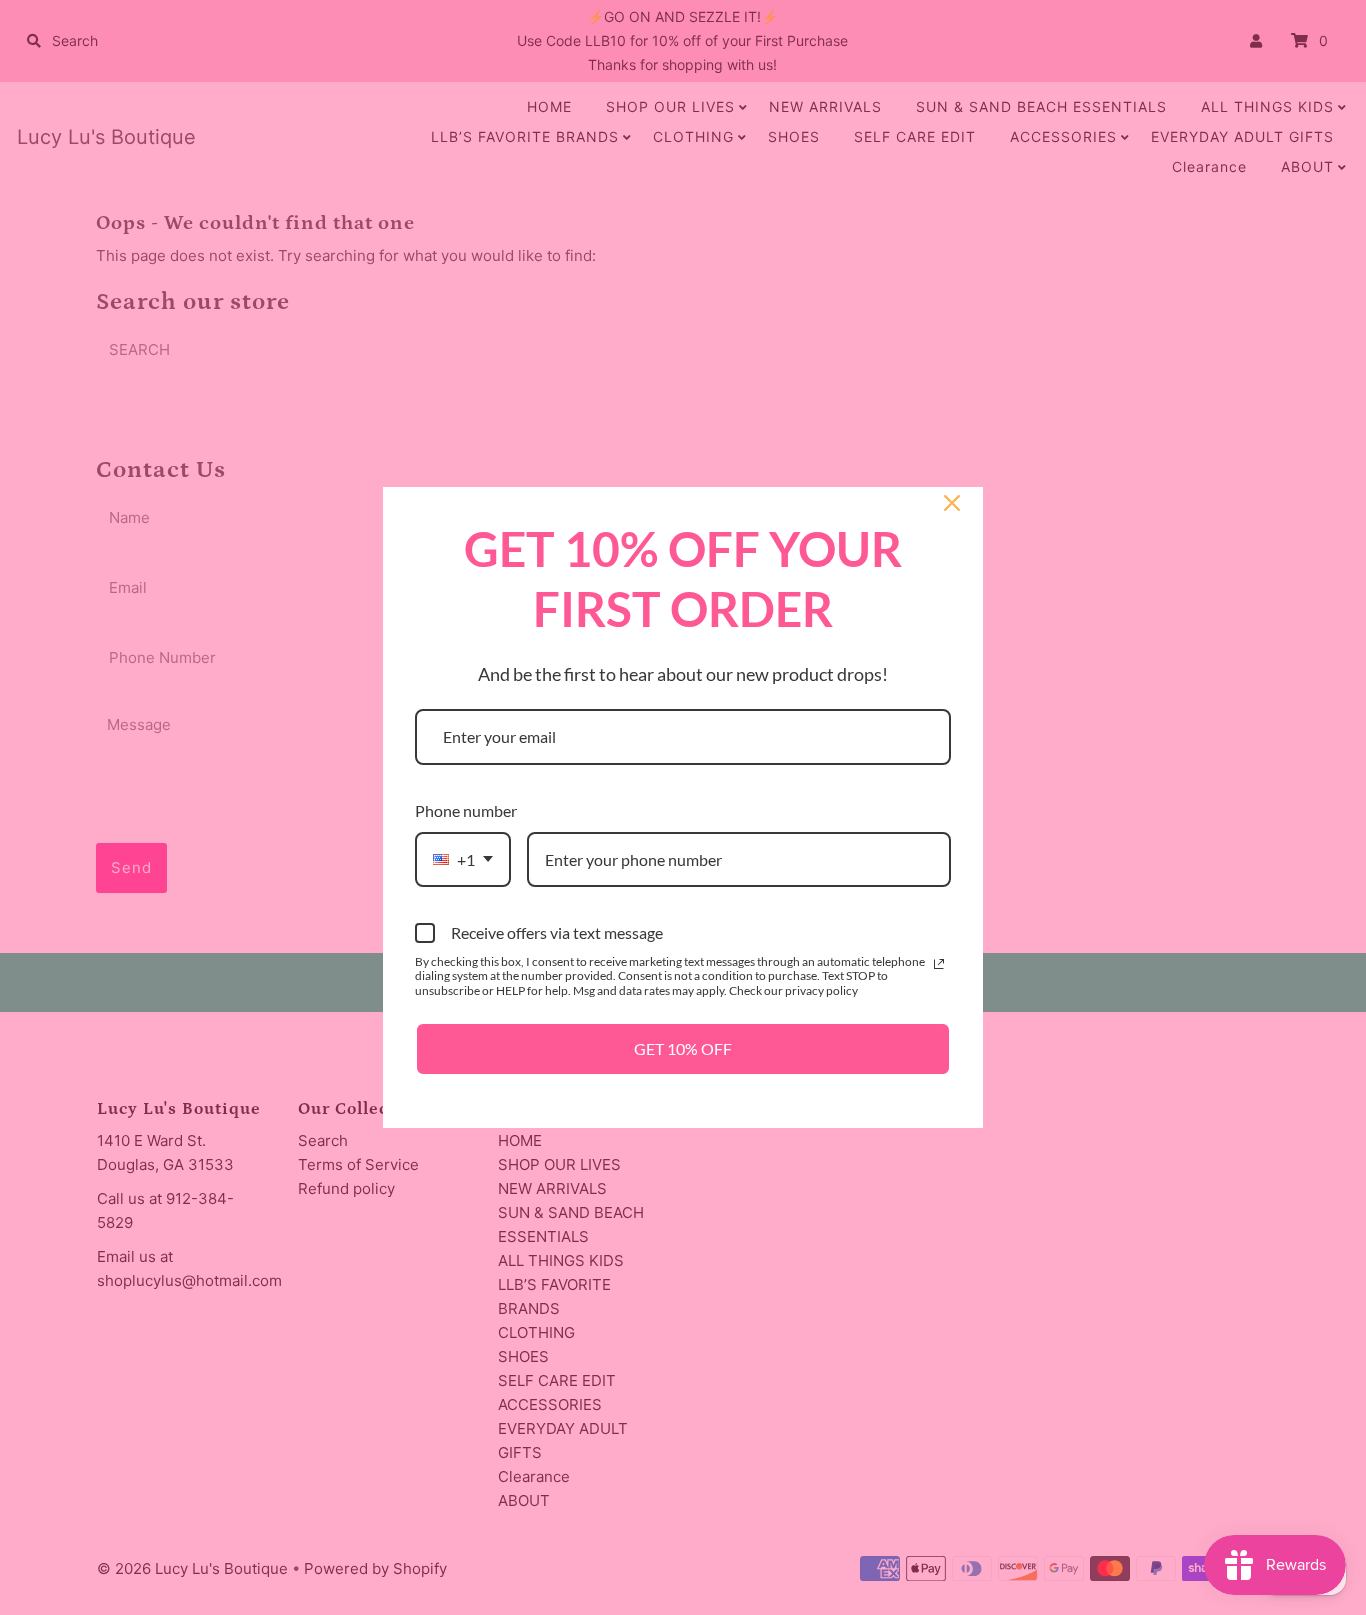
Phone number (466, 810)
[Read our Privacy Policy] (939, 964)
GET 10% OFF (683, 1048)
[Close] (952, 503)
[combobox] (463, 859)
